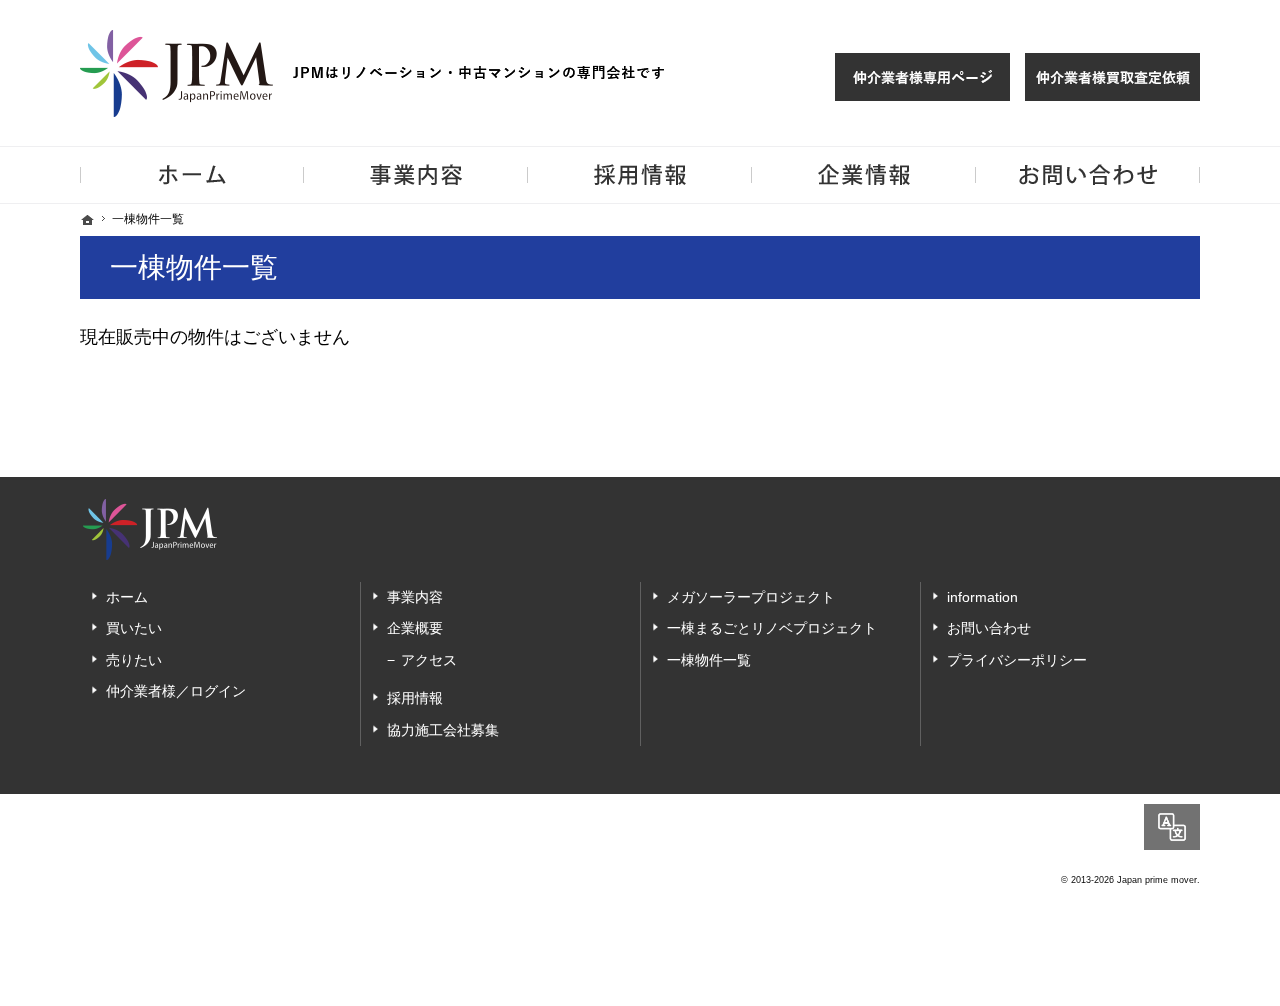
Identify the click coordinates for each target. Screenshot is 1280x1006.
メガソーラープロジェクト (751, 597)
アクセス (429, 660)
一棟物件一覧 (709, 660)
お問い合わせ (989, 628)
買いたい (134, 628)
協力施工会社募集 (443, 730)
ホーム (127, 597)
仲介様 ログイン (922, 77)
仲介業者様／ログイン (176, 691)
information (982, 597)
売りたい (134, 660)
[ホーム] (88, 220)
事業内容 (415, 597)
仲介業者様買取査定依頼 (1112, 77)
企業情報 (864, 175)
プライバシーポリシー (1017, 660)
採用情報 (415, 698)
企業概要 (415, 628)
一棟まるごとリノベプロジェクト (772, 628)
